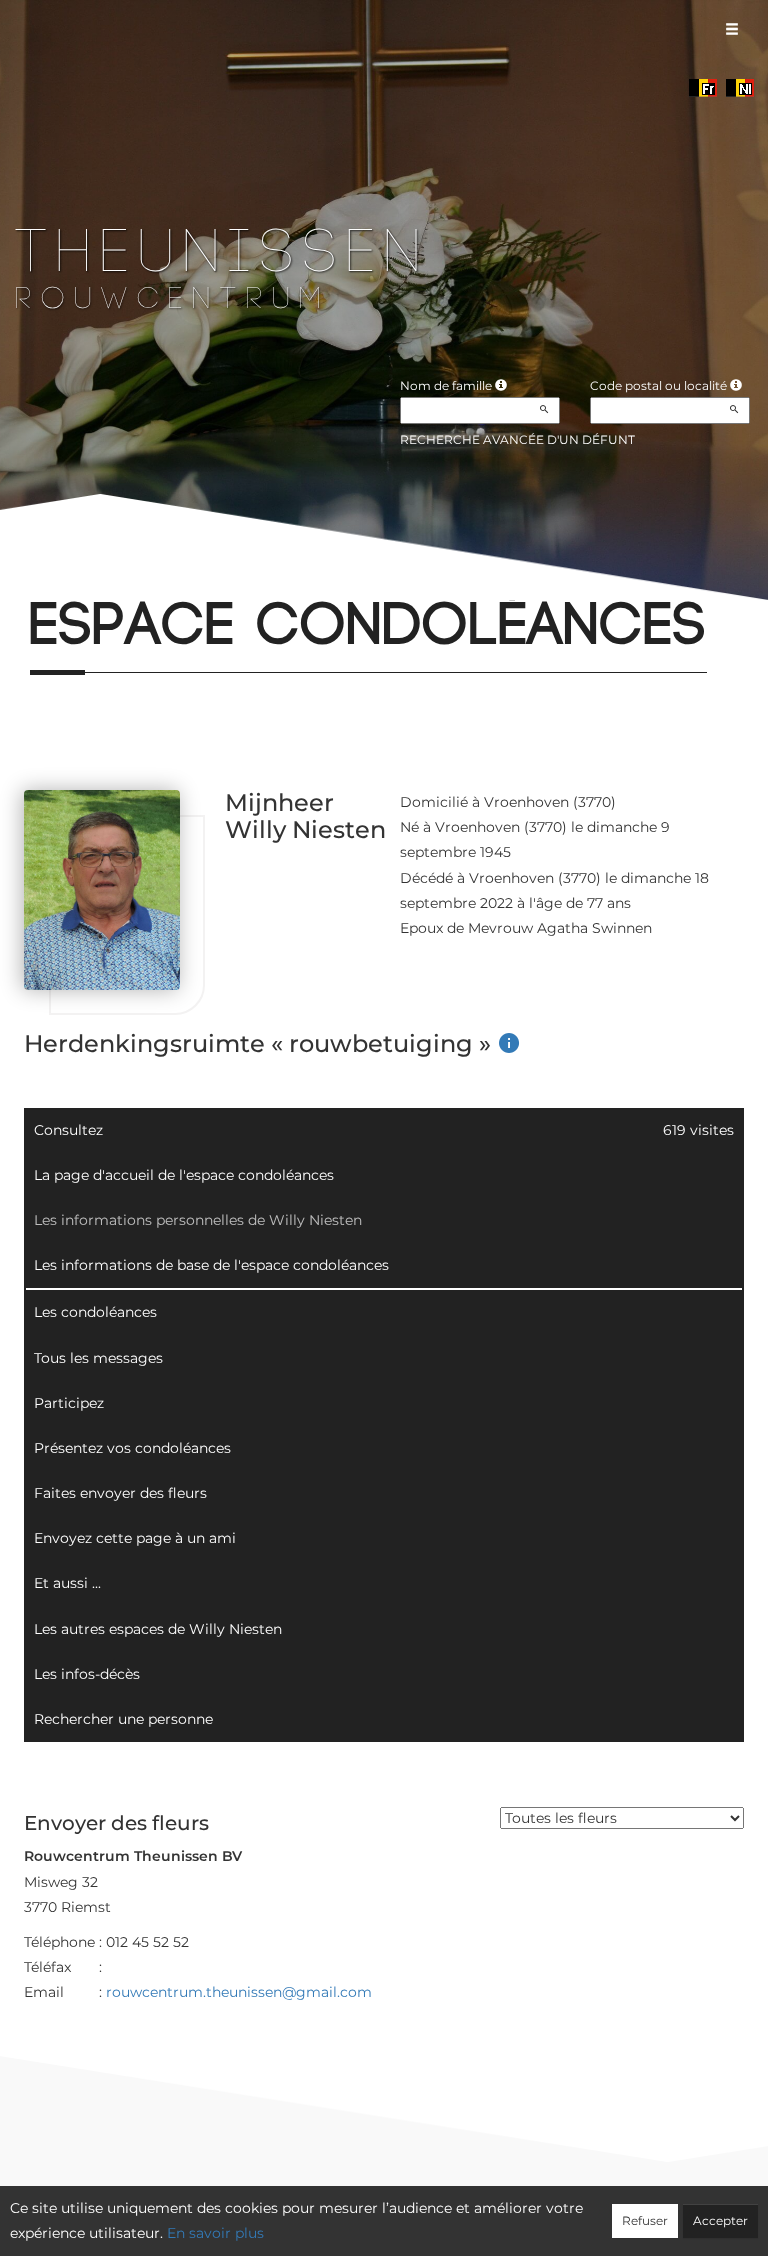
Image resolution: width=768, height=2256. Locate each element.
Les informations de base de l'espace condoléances (211, 1265)
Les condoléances (95, 1312)
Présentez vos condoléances (132, 1448)
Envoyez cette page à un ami (135, 1538)
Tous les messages (98, 1358)
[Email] (96, 574)
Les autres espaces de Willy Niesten (158, 1629)
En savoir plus (215, 2233)
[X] (63, 574)
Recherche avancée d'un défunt (517, 439)
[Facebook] (29, 574)
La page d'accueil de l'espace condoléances (184, 1175)
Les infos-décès (87, 1674)
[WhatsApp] (130, 574)
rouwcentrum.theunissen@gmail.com (239, 1992)
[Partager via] (197, 574)
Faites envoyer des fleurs (120, 1493)
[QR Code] (163, 574)
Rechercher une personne (123, 1719)
